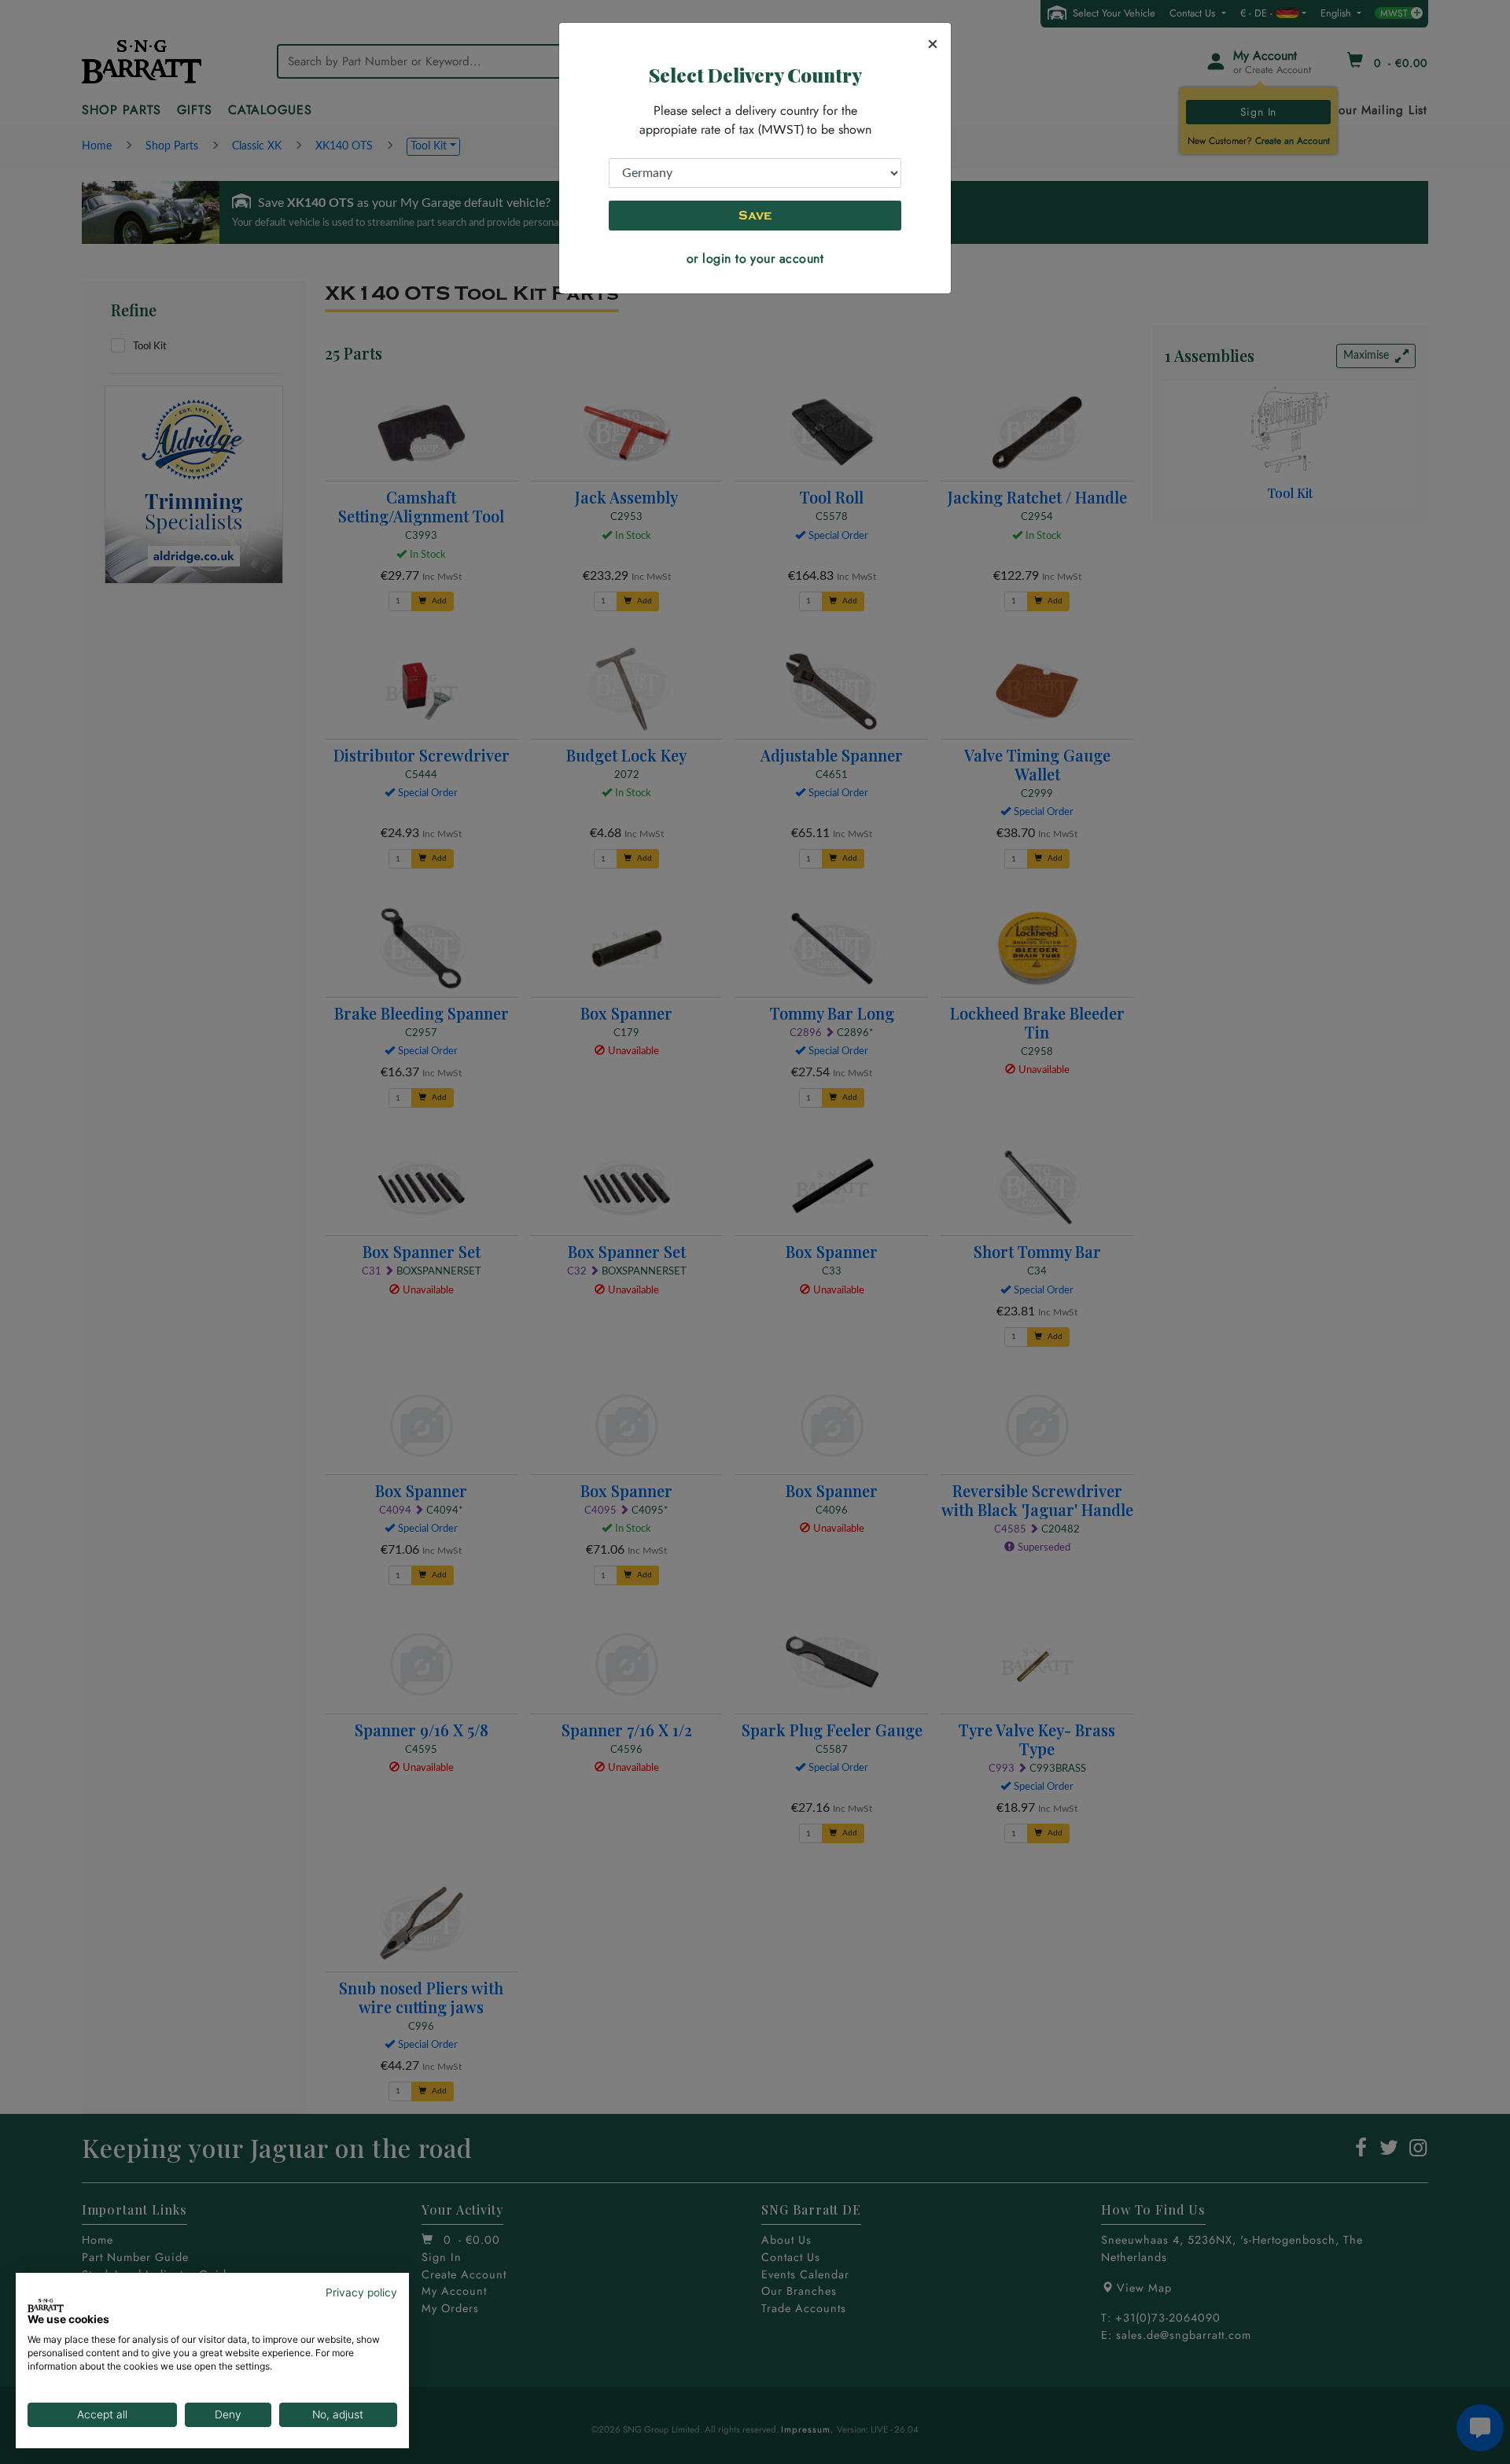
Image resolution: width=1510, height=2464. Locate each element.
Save (755, 216)
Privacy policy (361, 2292)
